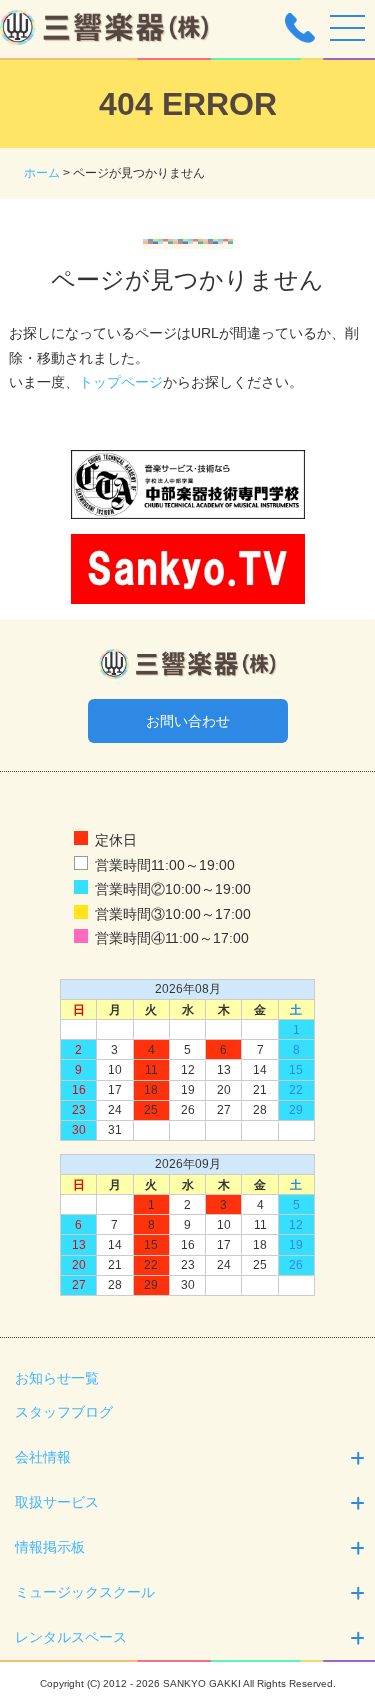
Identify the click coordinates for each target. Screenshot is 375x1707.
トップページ (121, 382)
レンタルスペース (71, 1637)
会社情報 (43, 1457)
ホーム (42, 173)
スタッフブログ (64, 1412)
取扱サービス (57, 1502)
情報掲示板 (50, 1547)
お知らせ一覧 (57, 1378)
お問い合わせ (188, 721)
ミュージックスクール (85, 1592)
